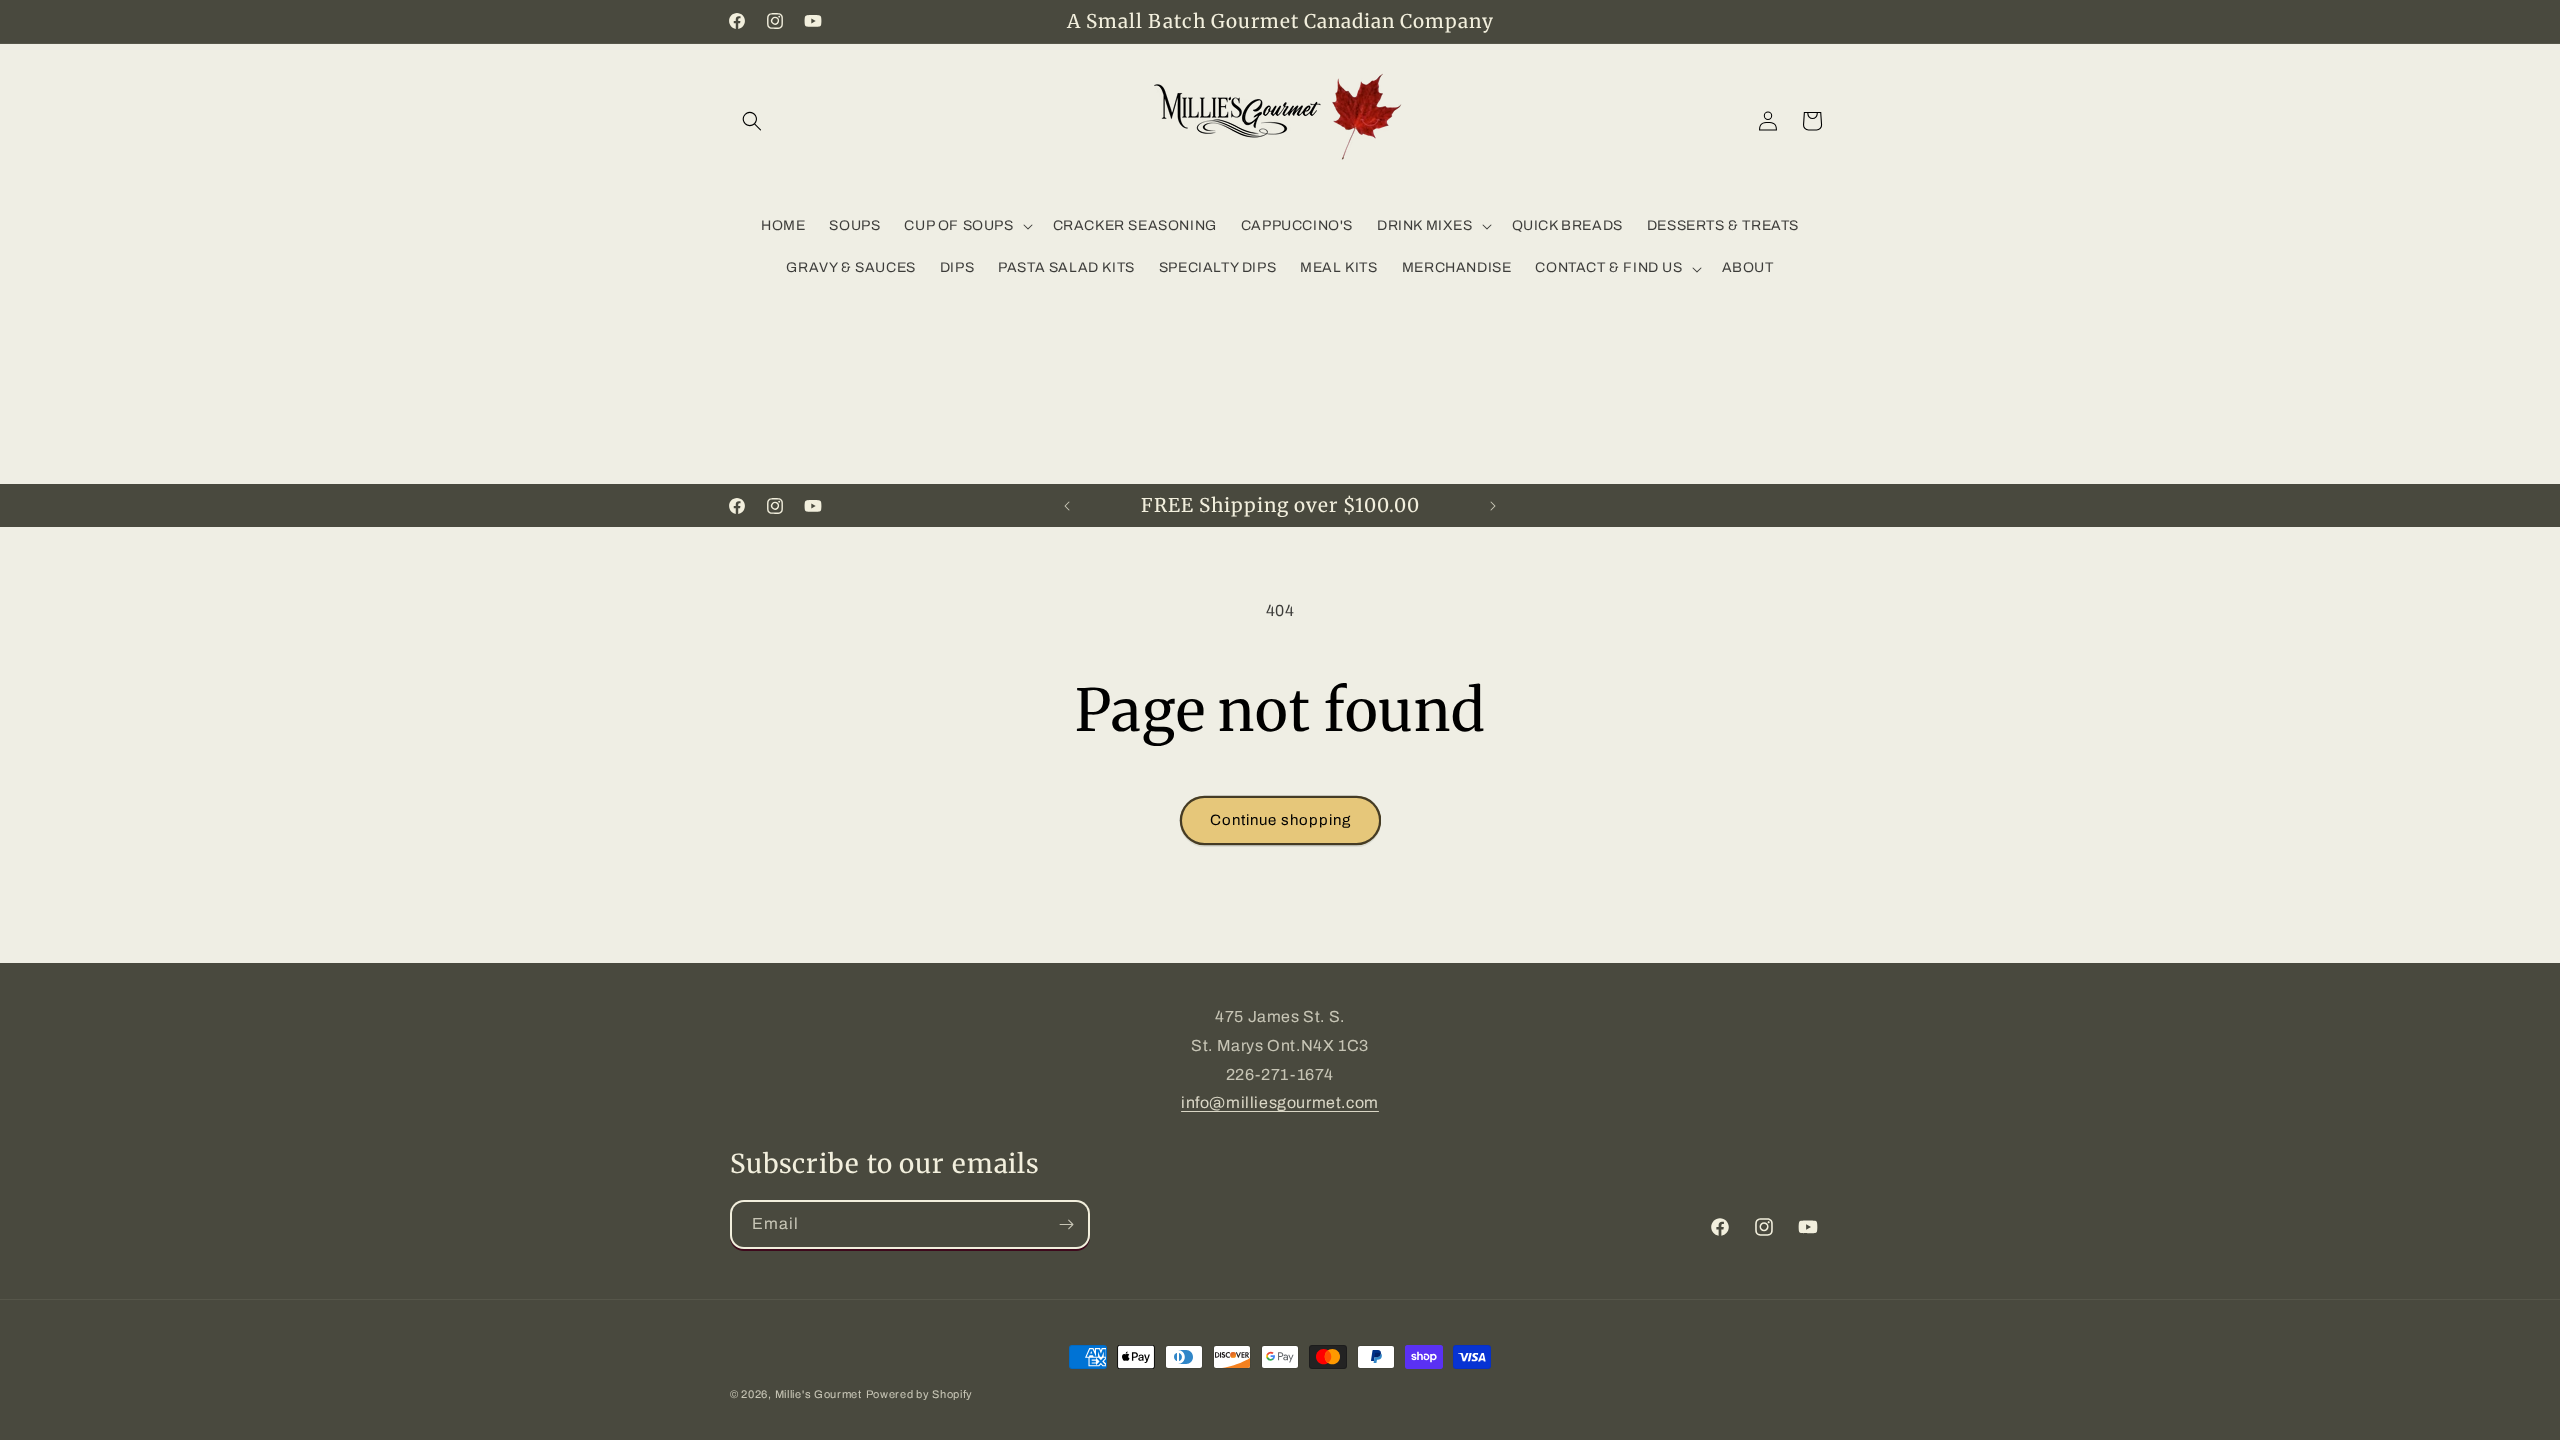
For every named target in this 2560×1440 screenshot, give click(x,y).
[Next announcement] (1493, 506)
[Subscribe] (1066, 1224)
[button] (752, 121)
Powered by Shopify (920, 1394)
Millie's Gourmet (818, 1394)
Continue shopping (1280, 820)
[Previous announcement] (1067, 506)
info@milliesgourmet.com (1280, 1102)
